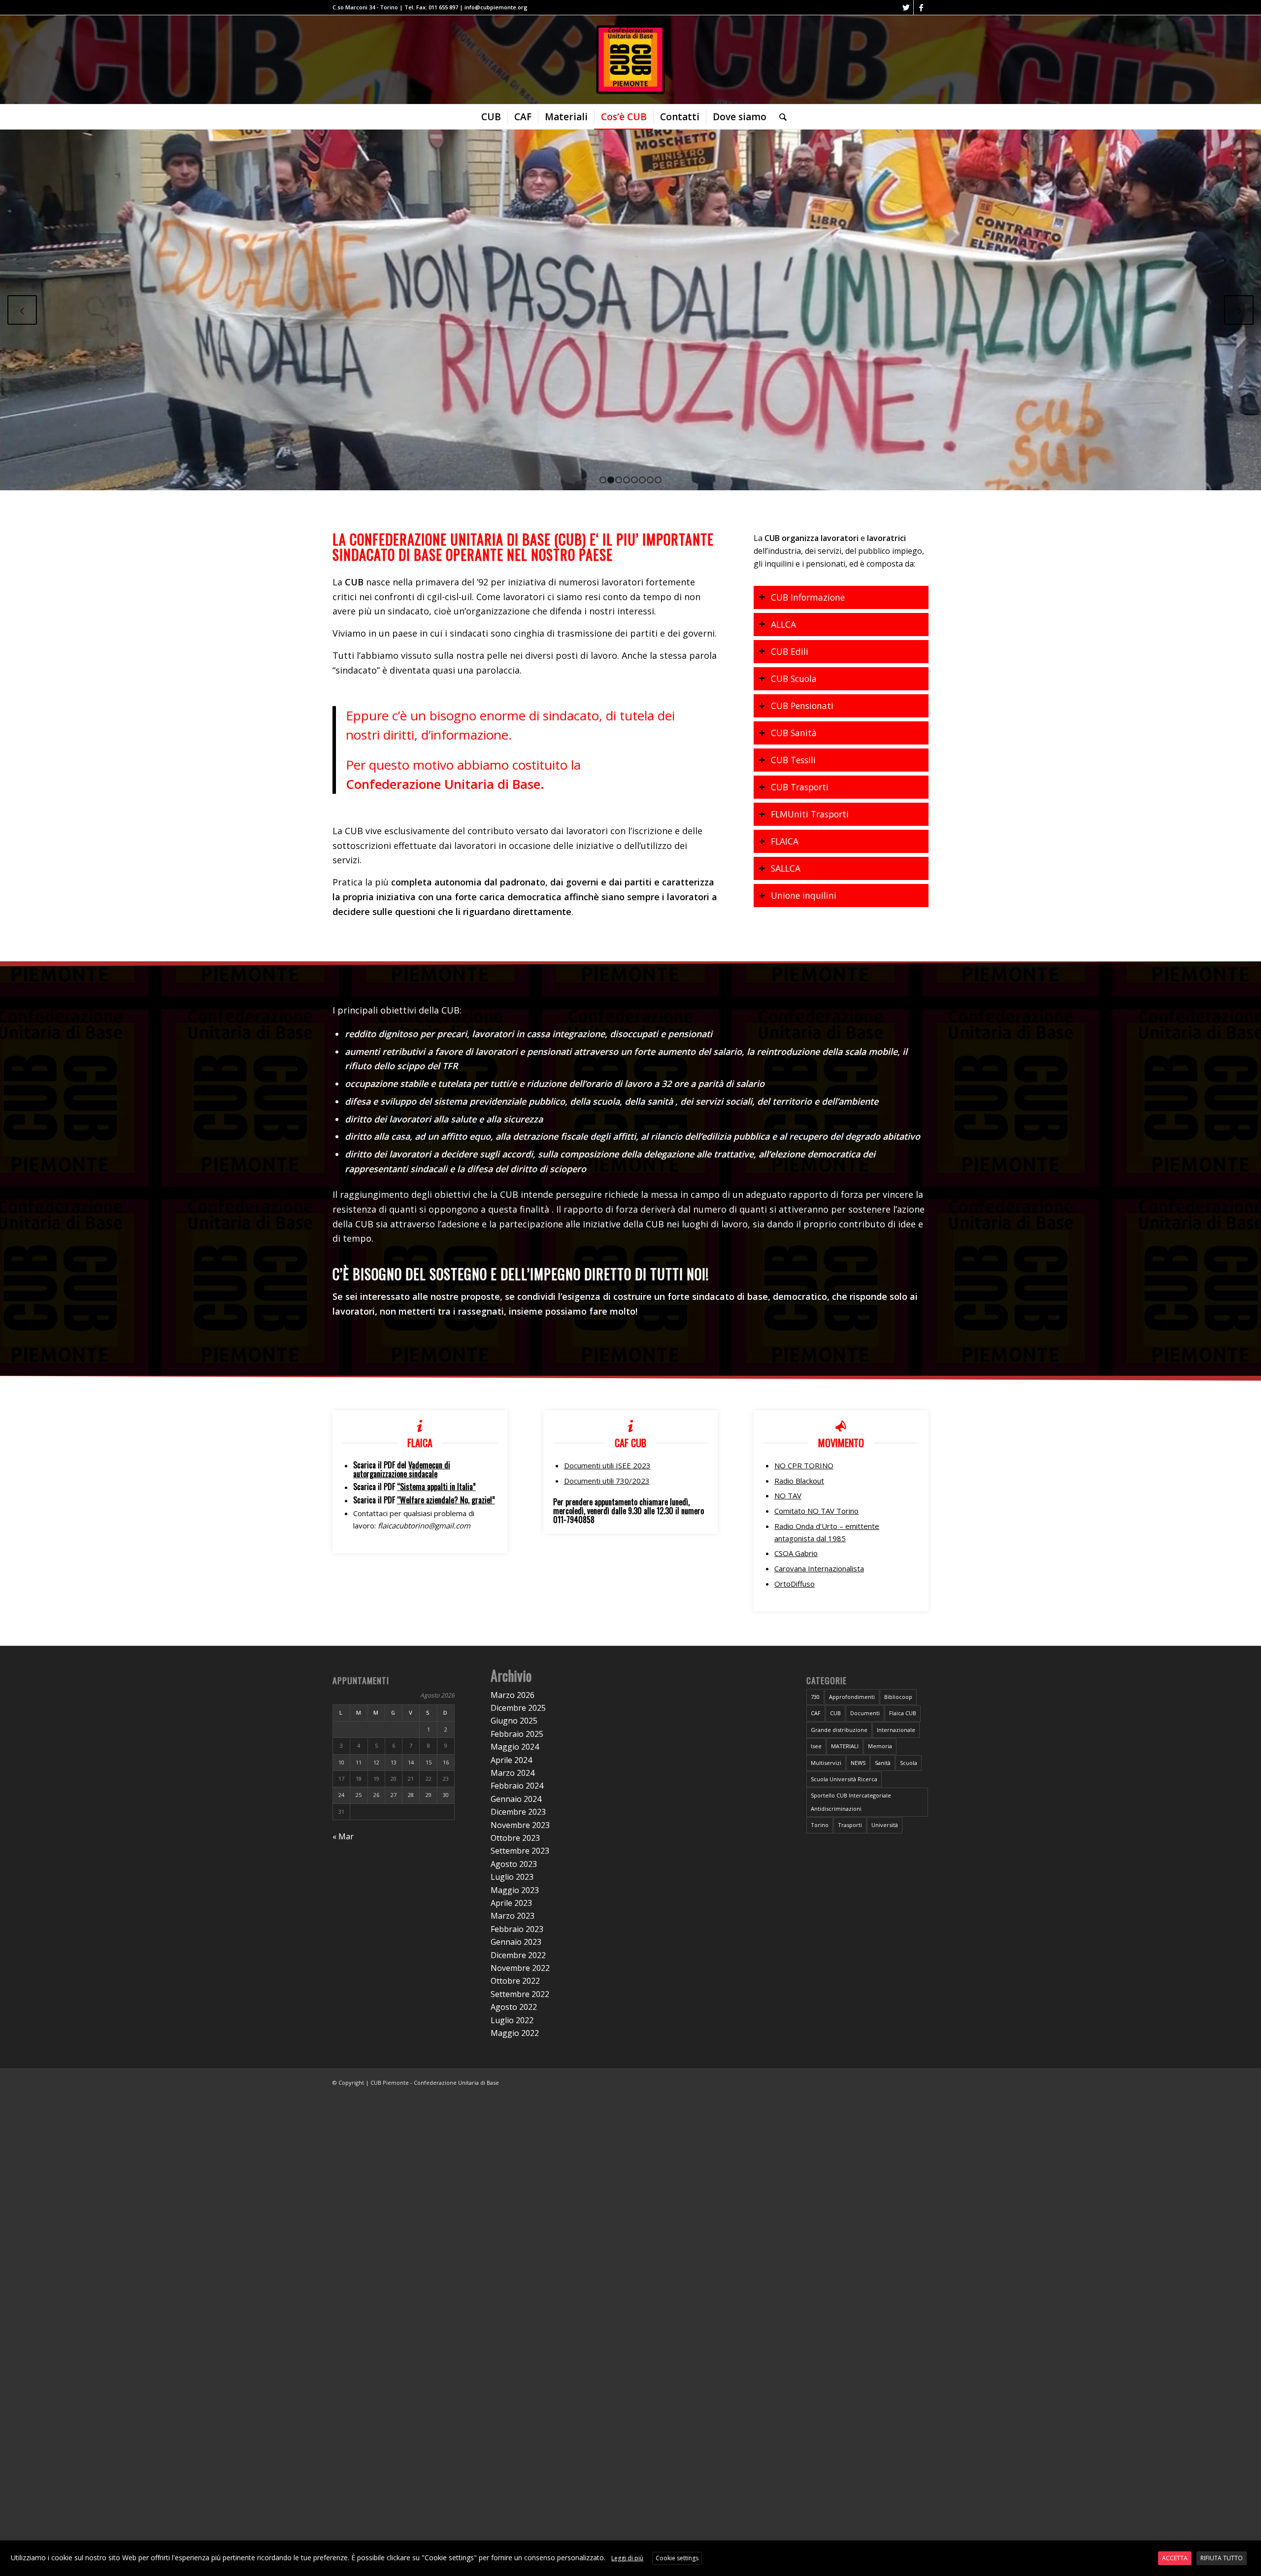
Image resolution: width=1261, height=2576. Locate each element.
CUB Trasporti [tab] (800, 787)
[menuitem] (491, 117)
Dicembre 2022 (518, 1955)
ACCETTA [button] (1175, 2558)
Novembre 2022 (520, 1968)
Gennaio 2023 (516, 1942)
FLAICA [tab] (785, 841)
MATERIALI (845, 1746)
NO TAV (788, 1495)
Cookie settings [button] (677, 2558)
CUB (835, 1713)
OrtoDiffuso (795, 1584)
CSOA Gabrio (796, 1553)
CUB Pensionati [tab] (802, 706)
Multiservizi (826, 1763)
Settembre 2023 (520, 1851)
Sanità (883, 1763)
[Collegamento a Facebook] (921, 7)
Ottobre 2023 (515, 1838)
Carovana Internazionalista (819, 1568)
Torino (820, 1825)
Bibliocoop (898, 1697)
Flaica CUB (903, 1713)
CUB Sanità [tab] (794, 733)
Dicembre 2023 (518, 1812)
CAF (816, 1713)
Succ (1239, 310)
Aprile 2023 (511, 1903)
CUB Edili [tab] (790, 651)
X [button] (1252, 2550)
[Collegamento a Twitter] (906, 7)
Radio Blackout (799, 1481)
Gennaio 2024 (516, 1799)
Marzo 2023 (513, 1916)
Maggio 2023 (515, 1890)
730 (815, 1697)
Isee (816, 1746)
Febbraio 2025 (517, 1734)
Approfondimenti (852, 1697)
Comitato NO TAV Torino (816, 1511)
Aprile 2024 (511, 1760)
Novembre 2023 (520, 1825)
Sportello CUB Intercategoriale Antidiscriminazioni (851, 1802)
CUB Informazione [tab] (808, 597)
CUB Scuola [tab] (794, 678)
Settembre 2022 (520, 1994)
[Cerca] (780, 117)
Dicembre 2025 (518, 1708)
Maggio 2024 (515, 1747)
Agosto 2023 (514, 1864)
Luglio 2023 (512, 1877)
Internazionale (896, 1730)
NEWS (858, 1763)
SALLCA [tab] (786, 868)
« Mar (343, 1836)
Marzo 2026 (513, 1695)
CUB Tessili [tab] (793, 760)
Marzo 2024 (513, 1773)
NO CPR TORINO (804, 1465)
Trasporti (850, 1825)
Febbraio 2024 (517, 1786)
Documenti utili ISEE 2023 (607, 1465)
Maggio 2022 (515, 2033)
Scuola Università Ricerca (844, 1779)
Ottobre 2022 (515, 1981)
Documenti (865, 1713)
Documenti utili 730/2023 (607, 1481)
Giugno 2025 (514, 1721)
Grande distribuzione (839, 1730)
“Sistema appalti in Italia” (436, 1487)
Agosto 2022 (514, 2007)
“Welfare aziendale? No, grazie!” (446, 1500)
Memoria (880, 1746)
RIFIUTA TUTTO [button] (1222, 2558)
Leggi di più (627, 2558)
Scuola (909, 1763)
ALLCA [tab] (783, 624)
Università (885, 1825)
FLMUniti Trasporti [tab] (810, 814)
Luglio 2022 (512, 2020)
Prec (22, 310)
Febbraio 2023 (517, 1929)
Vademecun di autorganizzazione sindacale (402, 1469)
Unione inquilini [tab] (804, 895)
